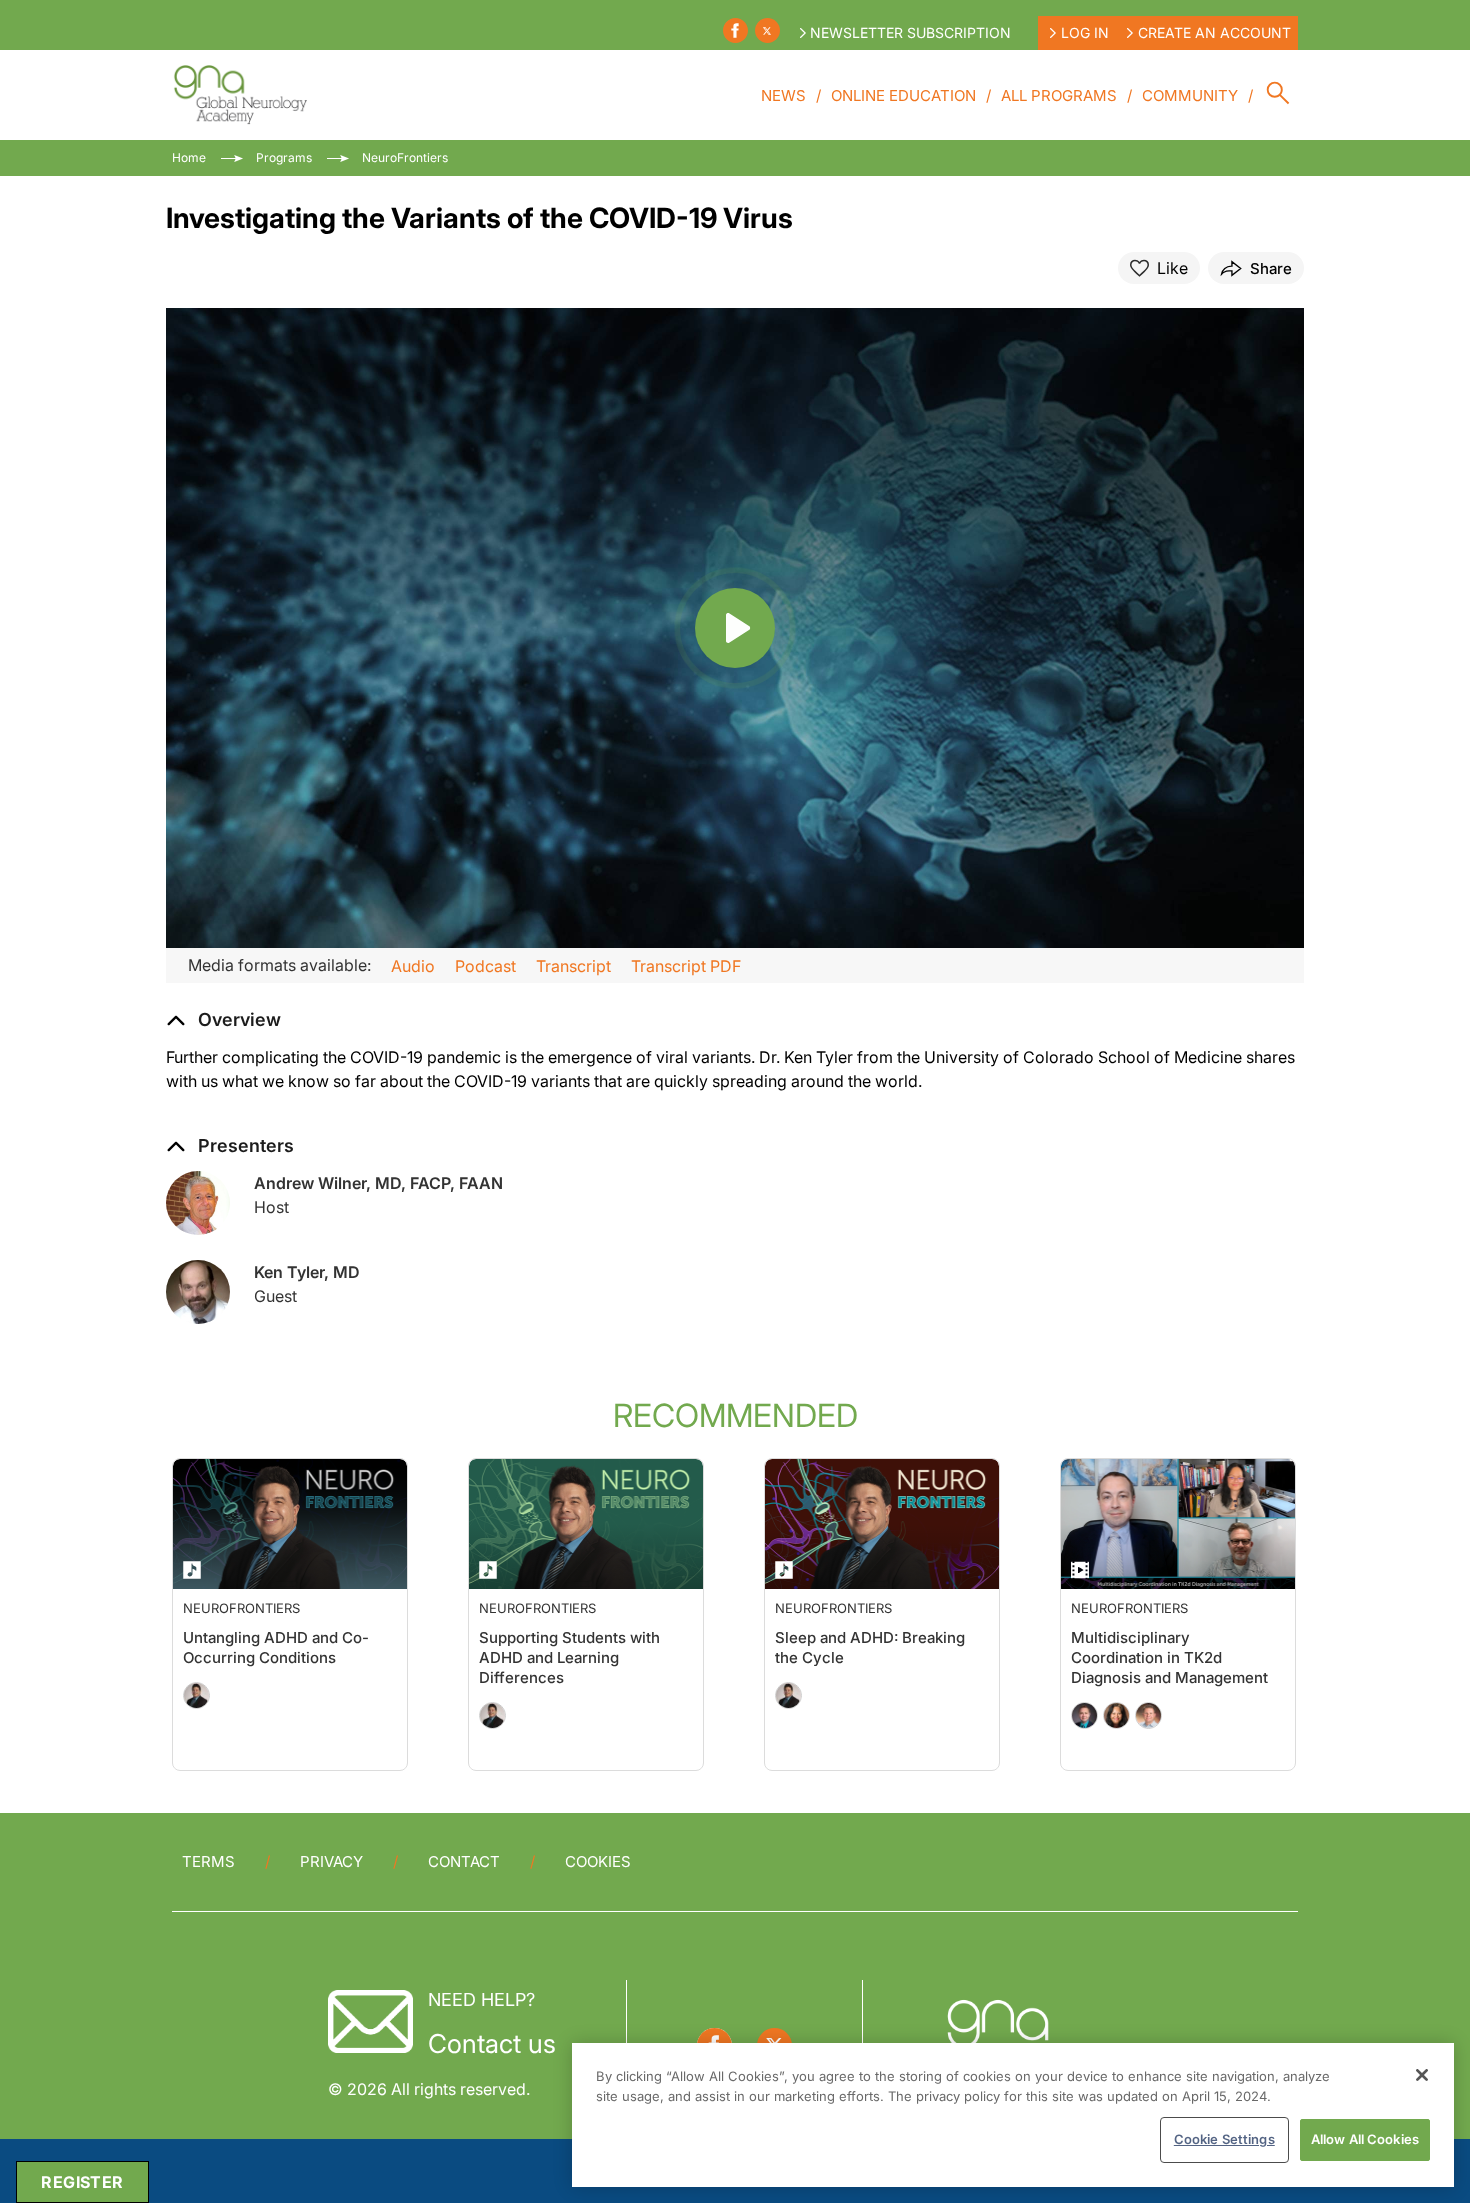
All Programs (1059, 95)
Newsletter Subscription (910, 32)
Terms (208, 1861)
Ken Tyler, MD (307, 1272)
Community (1190, 95)
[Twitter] (767, 30)
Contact (464, 1861)
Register (82, 2182)
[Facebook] (735, 30)
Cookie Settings (1224, 2139)
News (783, 95)
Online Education (903, 95)
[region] (1013, 2115)
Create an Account (1214, 32)
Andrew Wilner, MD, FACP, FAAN (378, 1183)
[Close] (1422, 2075)
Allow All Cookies (1365, 2139)
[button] (223, 1020)
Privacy (331, 1861)
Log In (1085, 32)
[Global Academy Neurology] (239, 95)
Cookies (598, 1861)
